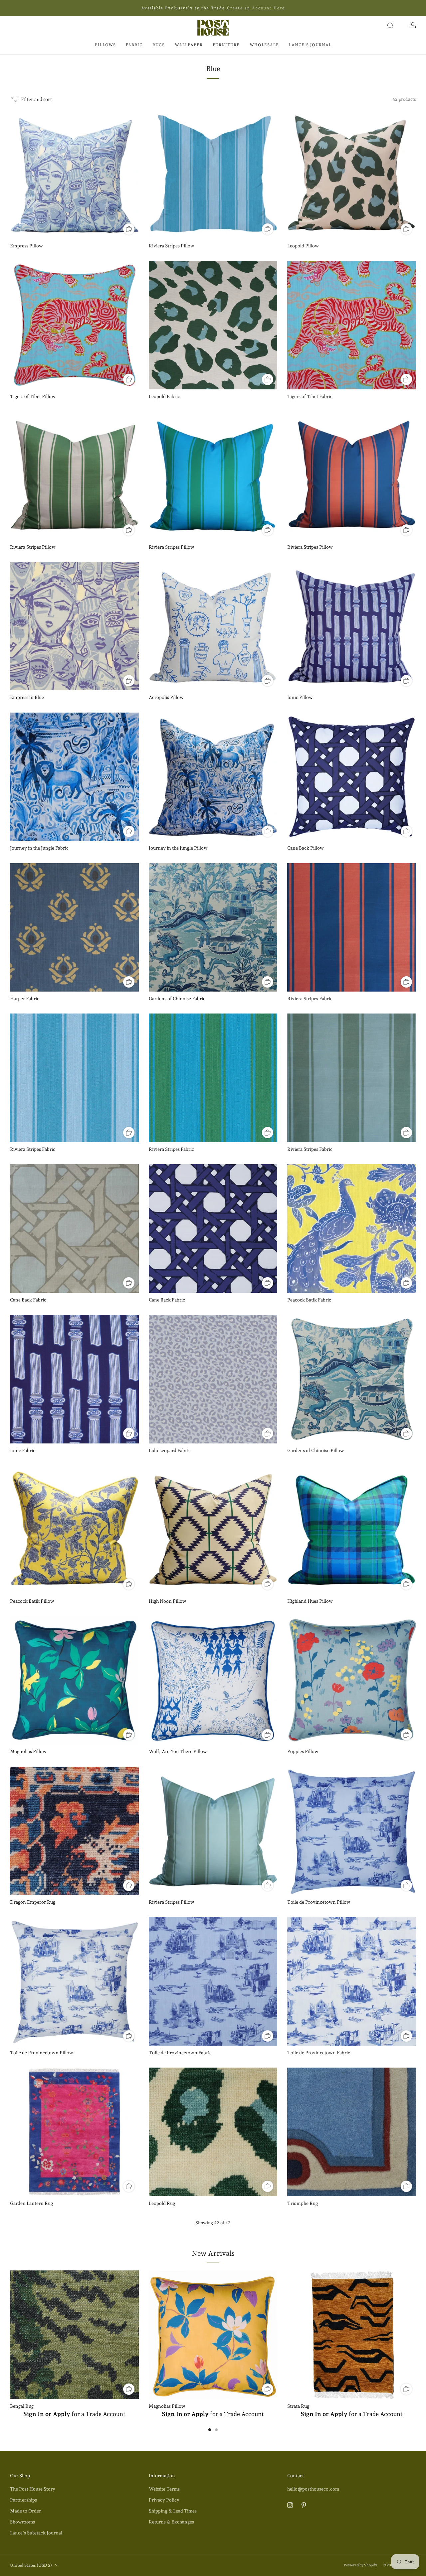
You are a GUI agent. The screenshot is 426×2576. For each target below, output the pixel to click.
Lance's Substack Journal (36, 2533)
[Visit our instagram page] (290, 2505)
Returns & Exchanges (171, 2522)
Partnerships (23, 2500)
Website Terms (164, 2489)
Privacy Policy (164, 2500)
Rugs (159, 45)
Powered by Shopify (360, 2565)
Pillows (105, 45)
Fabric (134, 45)
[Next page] (416, 2335)
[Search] (390, 25)
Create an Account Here (256, 8)
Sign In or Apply (47, 2414)
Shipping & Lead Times (173, 2511)
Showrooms (22, 2522)
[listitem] (213, 8)
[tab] (210, 2430)
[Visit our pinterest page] (304, 2505)
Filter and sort (37, 99)
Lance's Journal (310, 45)
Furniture (226, 45)
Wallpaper (189, 45)
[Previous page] (10, 2335)
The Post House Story (33, 2489)
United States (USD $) (31, 2565)
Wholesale (264, 45)
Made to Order (25, 2511)
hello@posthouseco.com (313, 2489)
